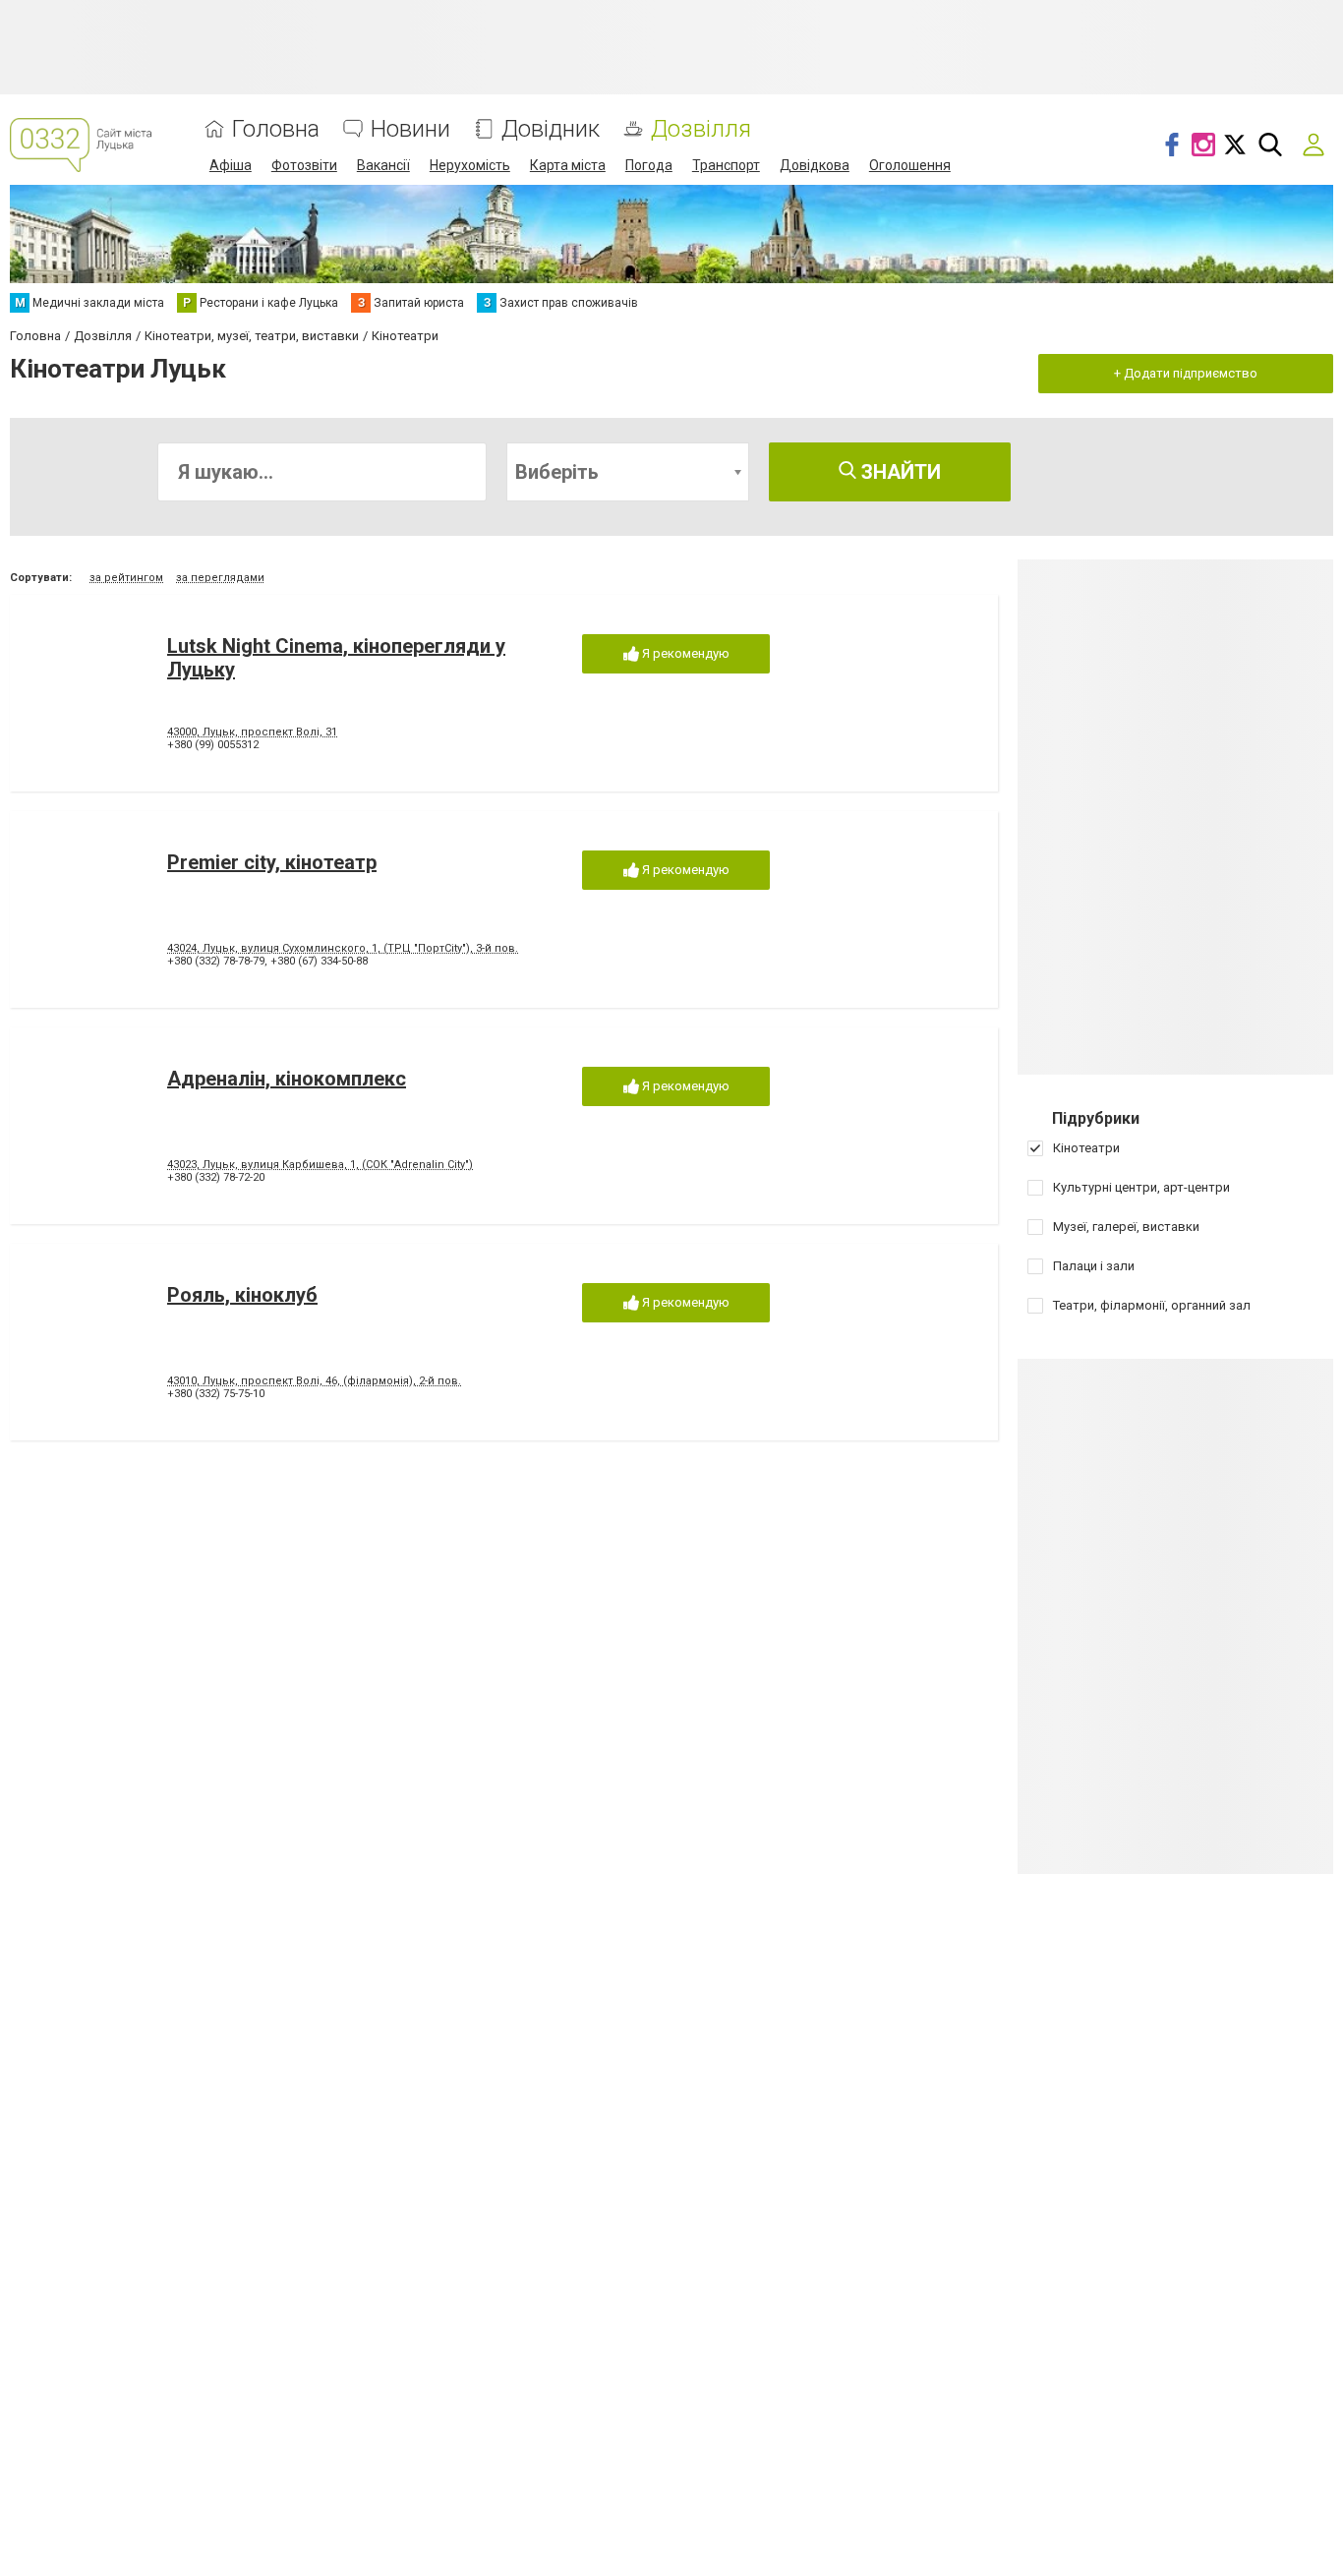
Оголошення (910, 165)
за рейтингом (126, 578)
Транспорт (726, 165)
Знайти (899, 472)
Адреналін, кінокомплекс (287, 1079)
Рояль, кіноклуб (242, 1295)
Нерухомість (470, 165)
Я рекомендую (684, 653)
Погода (649, 165)
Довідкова (815, 165)
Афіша (231, 165)
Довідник (551, 129)
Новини (410, 129)
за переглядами (220, 578)
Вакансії (383, 165)
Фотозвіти (304, 165)
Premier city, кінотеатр (272, 862)
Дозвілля (701, 129)
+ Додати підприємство (1186, 373)
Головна (276, 129)
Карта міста (568, 165)
